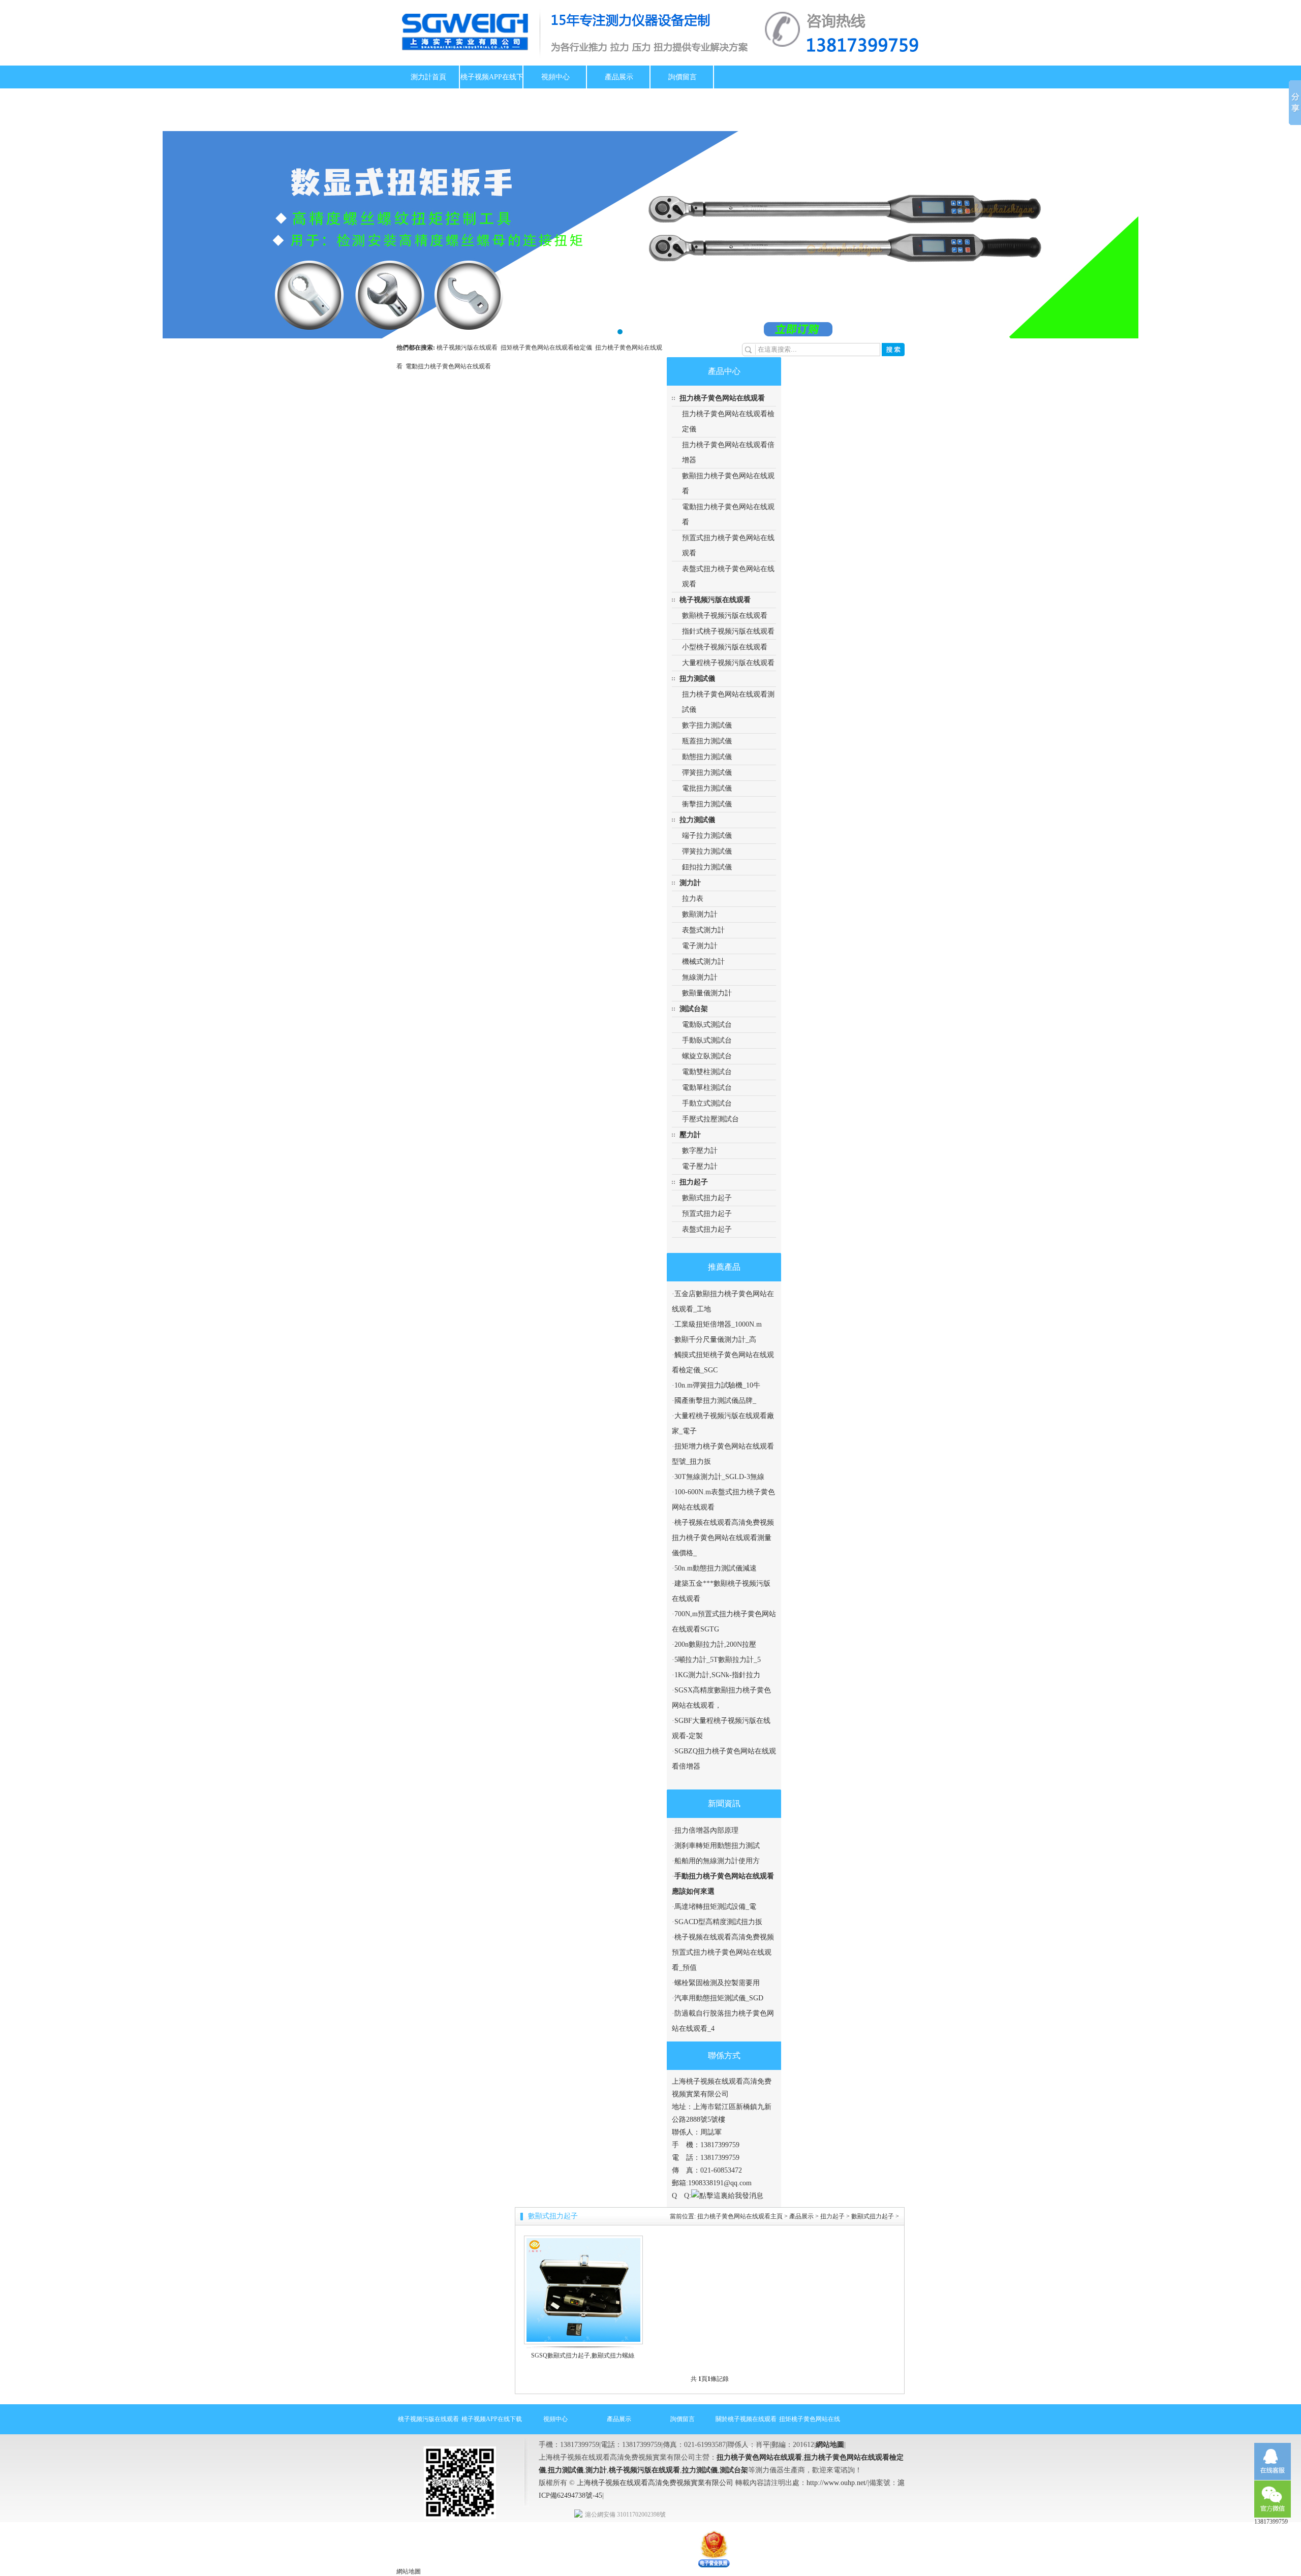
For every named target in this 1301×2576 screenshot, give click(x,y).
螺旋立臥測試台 (707, 1056)
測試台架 (694, 1009)
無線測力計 (700, 977)
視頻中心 (555, 77)
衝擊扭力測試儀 (707, 804)
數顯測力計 (700, 914)
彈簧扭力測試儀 (707, 773)
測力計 (690, 883)
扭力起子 (694, 1182)
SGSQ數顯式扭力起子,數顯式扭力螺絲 (583, 2355)
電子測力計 (700, 946)
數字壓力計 (700, 1151)
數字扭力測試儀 (707, 725)
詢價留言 (683, 77)
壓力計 (690, 1135)
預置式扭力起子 (707, 1214)
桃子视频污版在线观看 (469, 348)
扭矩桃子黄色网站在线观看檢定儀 (548, 348)
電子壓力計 (700, 1166)
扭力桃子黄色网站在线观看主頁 (740, 2216)
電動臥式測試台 (707, 1025)
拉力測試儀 (697, 820)
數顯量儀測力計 (707, 993)
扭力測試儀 (697, 679)
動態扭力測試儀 (707, 757)
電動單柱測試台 (707, 1088)
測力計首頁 (428, 77)
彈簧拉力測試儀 (707, 851)
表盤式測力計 (703, 930)
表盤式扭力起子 (707, 1229)
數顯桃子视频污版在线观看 (725, 616)
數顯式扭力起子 (707, 1198)
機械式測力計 (703, 962)
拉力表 (693, 899)
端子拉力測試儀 (707, 836)
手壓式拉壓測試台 (710, 1119)
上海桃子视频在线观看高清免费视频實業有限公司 (655, 2483)
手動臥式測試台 (707, 1040)
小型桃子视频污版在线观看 (725, 647)
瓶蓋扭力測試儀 (707, 741)
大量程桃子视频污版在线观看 (728, 663)
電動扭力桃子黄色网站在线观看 (448, 366)
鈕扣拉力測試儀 (707, 867)
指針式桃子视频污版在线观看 (728, 631)
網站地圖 (830, 2445)
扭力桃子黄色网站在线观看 (722, 398)
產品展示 (619, 77)
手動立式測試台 (707, 1103)
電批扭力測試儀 (707, 788)
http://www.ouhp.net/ (837, 2483)
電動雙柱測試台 (707, 1072)
